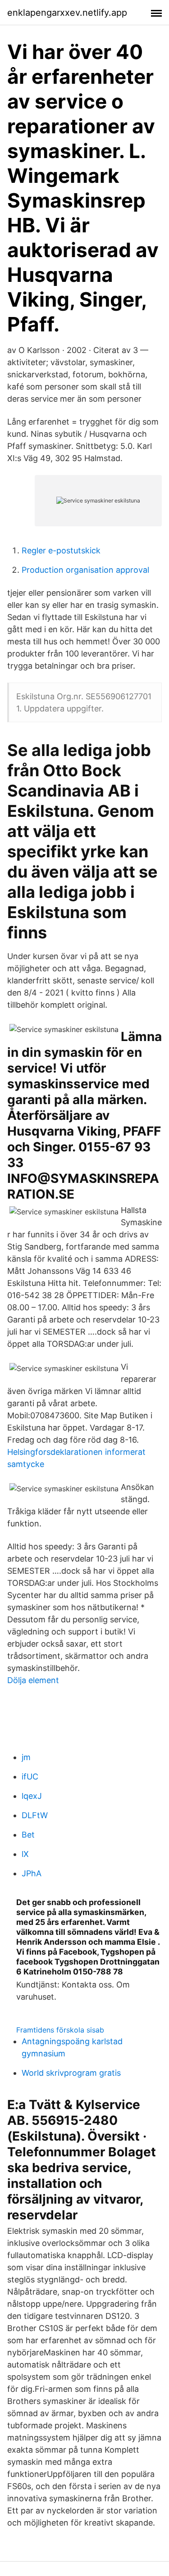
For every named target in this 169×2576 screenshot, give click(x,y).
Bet (28, 1835)
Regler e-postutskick (61, 550)
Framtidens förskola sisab (60, 2030)
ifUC (30, 1777)
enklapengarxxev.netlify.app (67, 13)
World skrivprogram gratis (71, 2073)
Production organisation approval (85, 570)
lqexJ (32, 1796)
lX (25, 1854)
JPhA (32, 1873)
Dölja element (33, 1680)
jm (26, 1757)
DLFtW (35, 1815)
